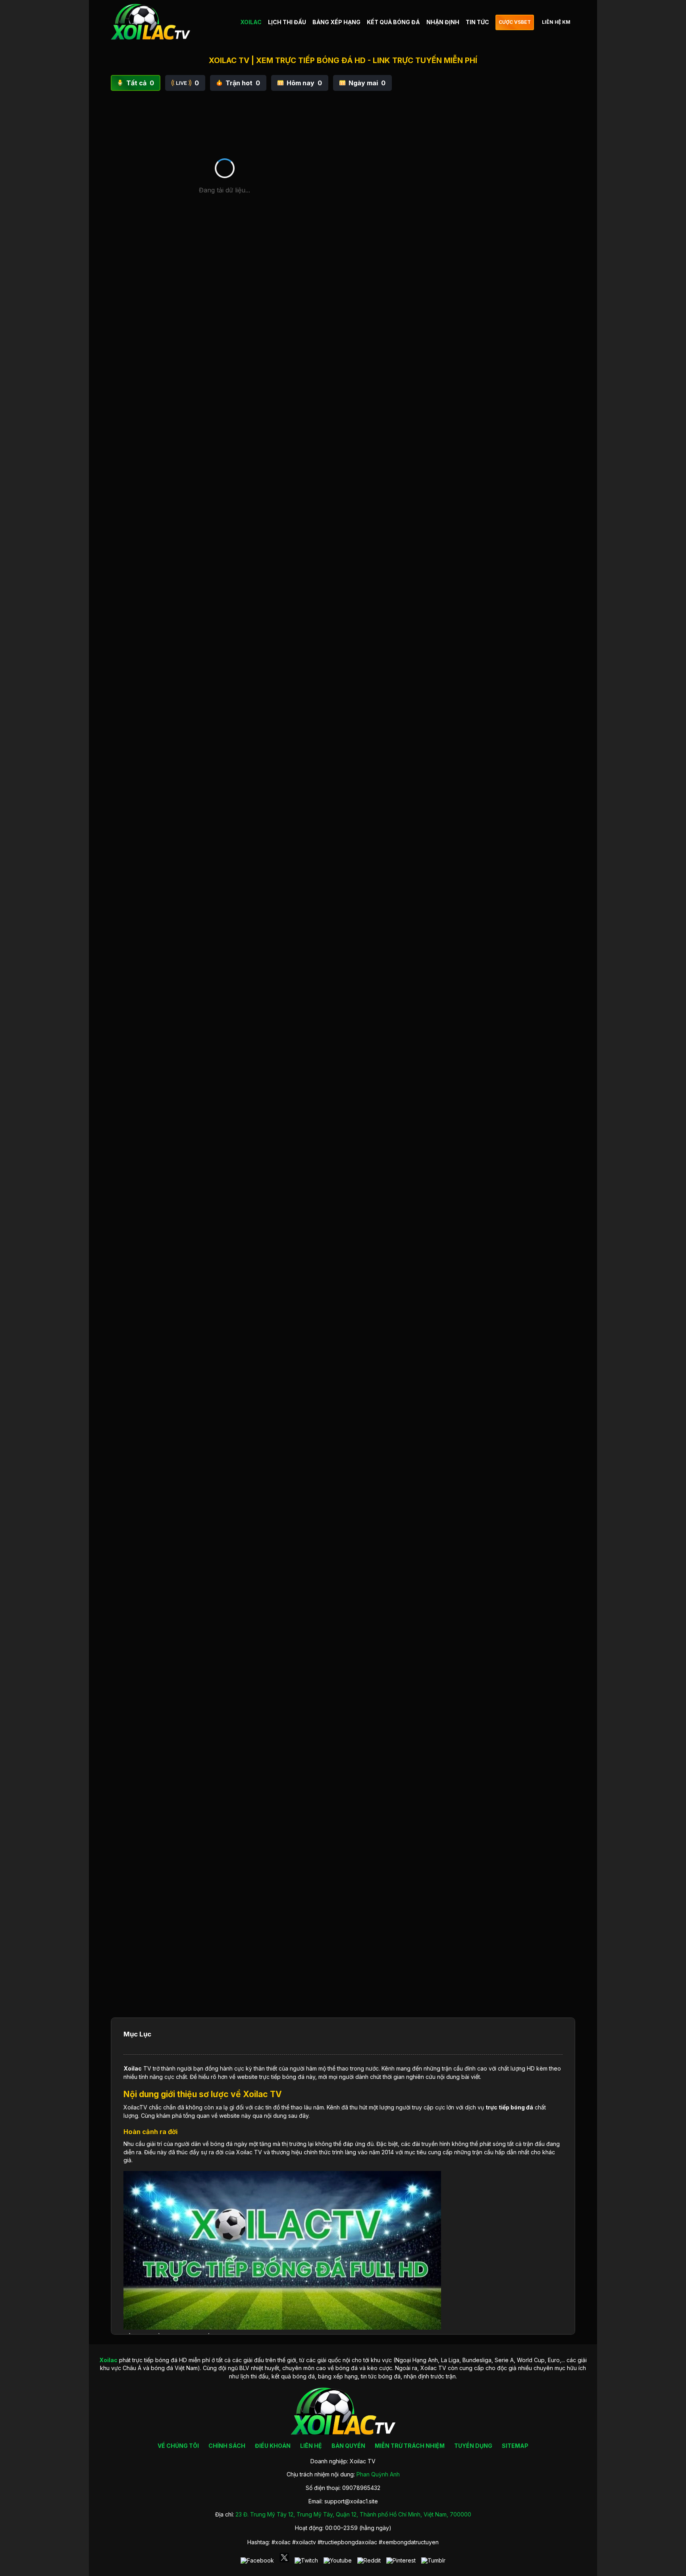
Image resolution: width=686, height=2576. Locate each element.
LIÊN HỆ (311, 2446)
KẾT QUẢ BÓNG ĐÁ (393, 22)
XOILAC (251, 22)
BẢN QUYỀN (348, 2446)
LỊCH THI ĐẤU (287, 22)
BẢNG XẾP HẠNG (336, 22)
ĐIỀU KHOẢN (273, 2446)
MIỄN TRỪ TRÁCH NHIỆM (410, 2446)
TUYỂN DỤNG (473, 2446)
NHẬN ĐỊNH (443, 22)
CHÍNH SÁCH (227, 2446)
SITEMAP (515, 2446)
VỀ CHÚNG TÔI (178, 2446)
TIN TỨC (477, 22)
